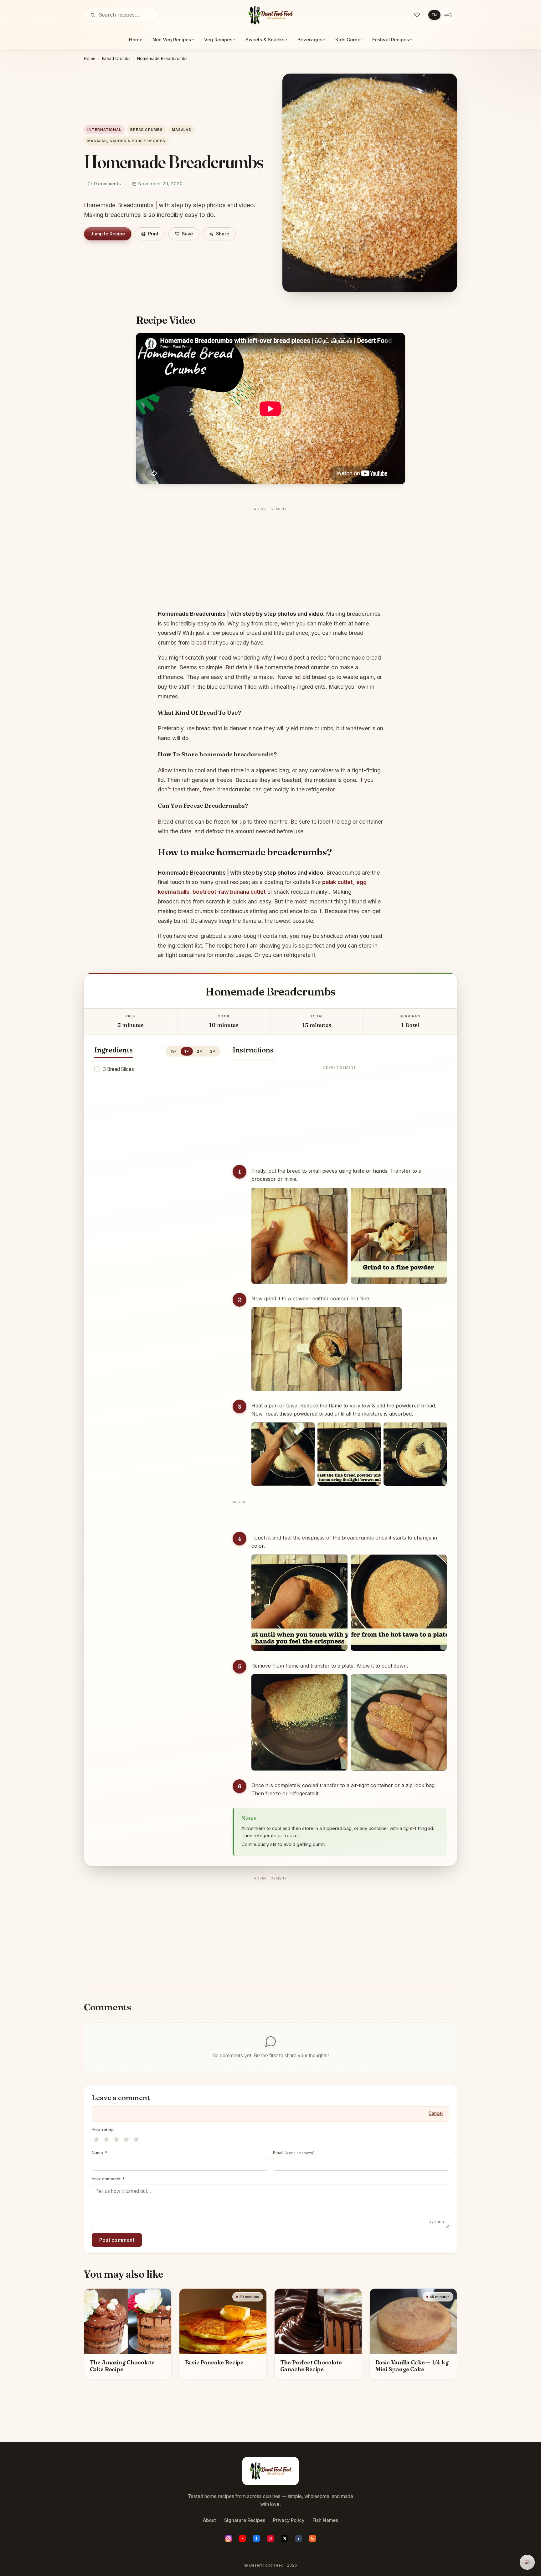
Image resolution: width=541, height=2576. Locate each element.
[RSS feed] (312, 2538)
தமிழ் (448, 15)
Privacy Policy (289, 2520)
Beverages (311, 40)
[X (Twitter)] (285, 2538)
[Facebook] (256, 2538)
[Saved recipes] (417, 15)
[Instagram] (229, 2538)
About (209, 2520)
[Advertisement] (270, 558)
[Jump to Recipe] (527, 2562)
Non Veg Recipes (173, 40)
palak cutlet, (338, 882)
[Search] (93, 15)
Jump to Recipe (108, 234)
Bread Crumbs (116, 59)
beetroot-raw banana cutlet (229, 892)
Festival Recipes (392, 40)
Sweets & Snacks (266, 40)
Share (223, 234)
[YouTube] (242, 2538)
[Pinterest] (270, 2538)
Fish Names (325, 2520)
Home (136, 40)
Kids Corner (349, 40)
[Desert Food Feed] (271, 15)
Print (153, 234)
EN (434, 15)
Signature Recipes (245, 2520)
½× (174, 1051)
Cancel (436, 2113)
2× (199, 1051)
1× (187, 1051)
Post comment (117, 2240)
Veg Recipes (220, 40)
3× (213, 1051)
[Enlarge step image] (299, 1236)
